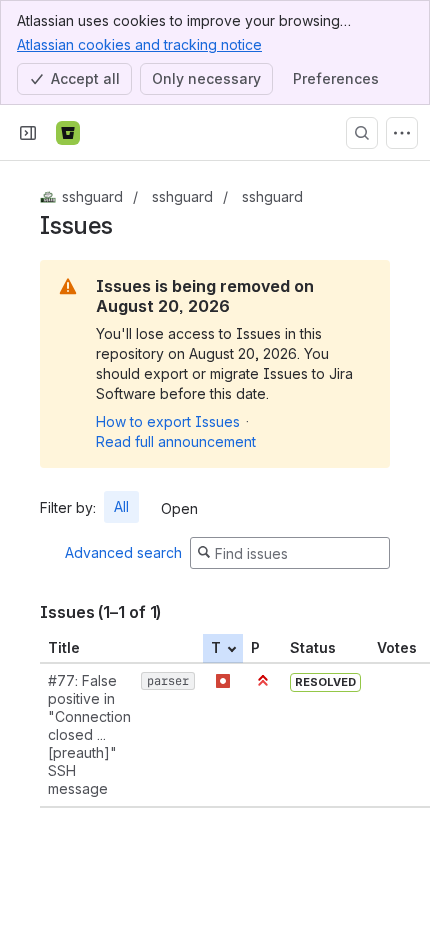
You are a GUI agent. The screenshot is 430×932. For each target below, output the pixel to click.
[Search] (362, 133)
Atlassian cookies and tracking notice (139, 44)
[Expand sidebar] (28, 133)
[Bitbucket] (68, 133)
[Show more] (402, 133)
